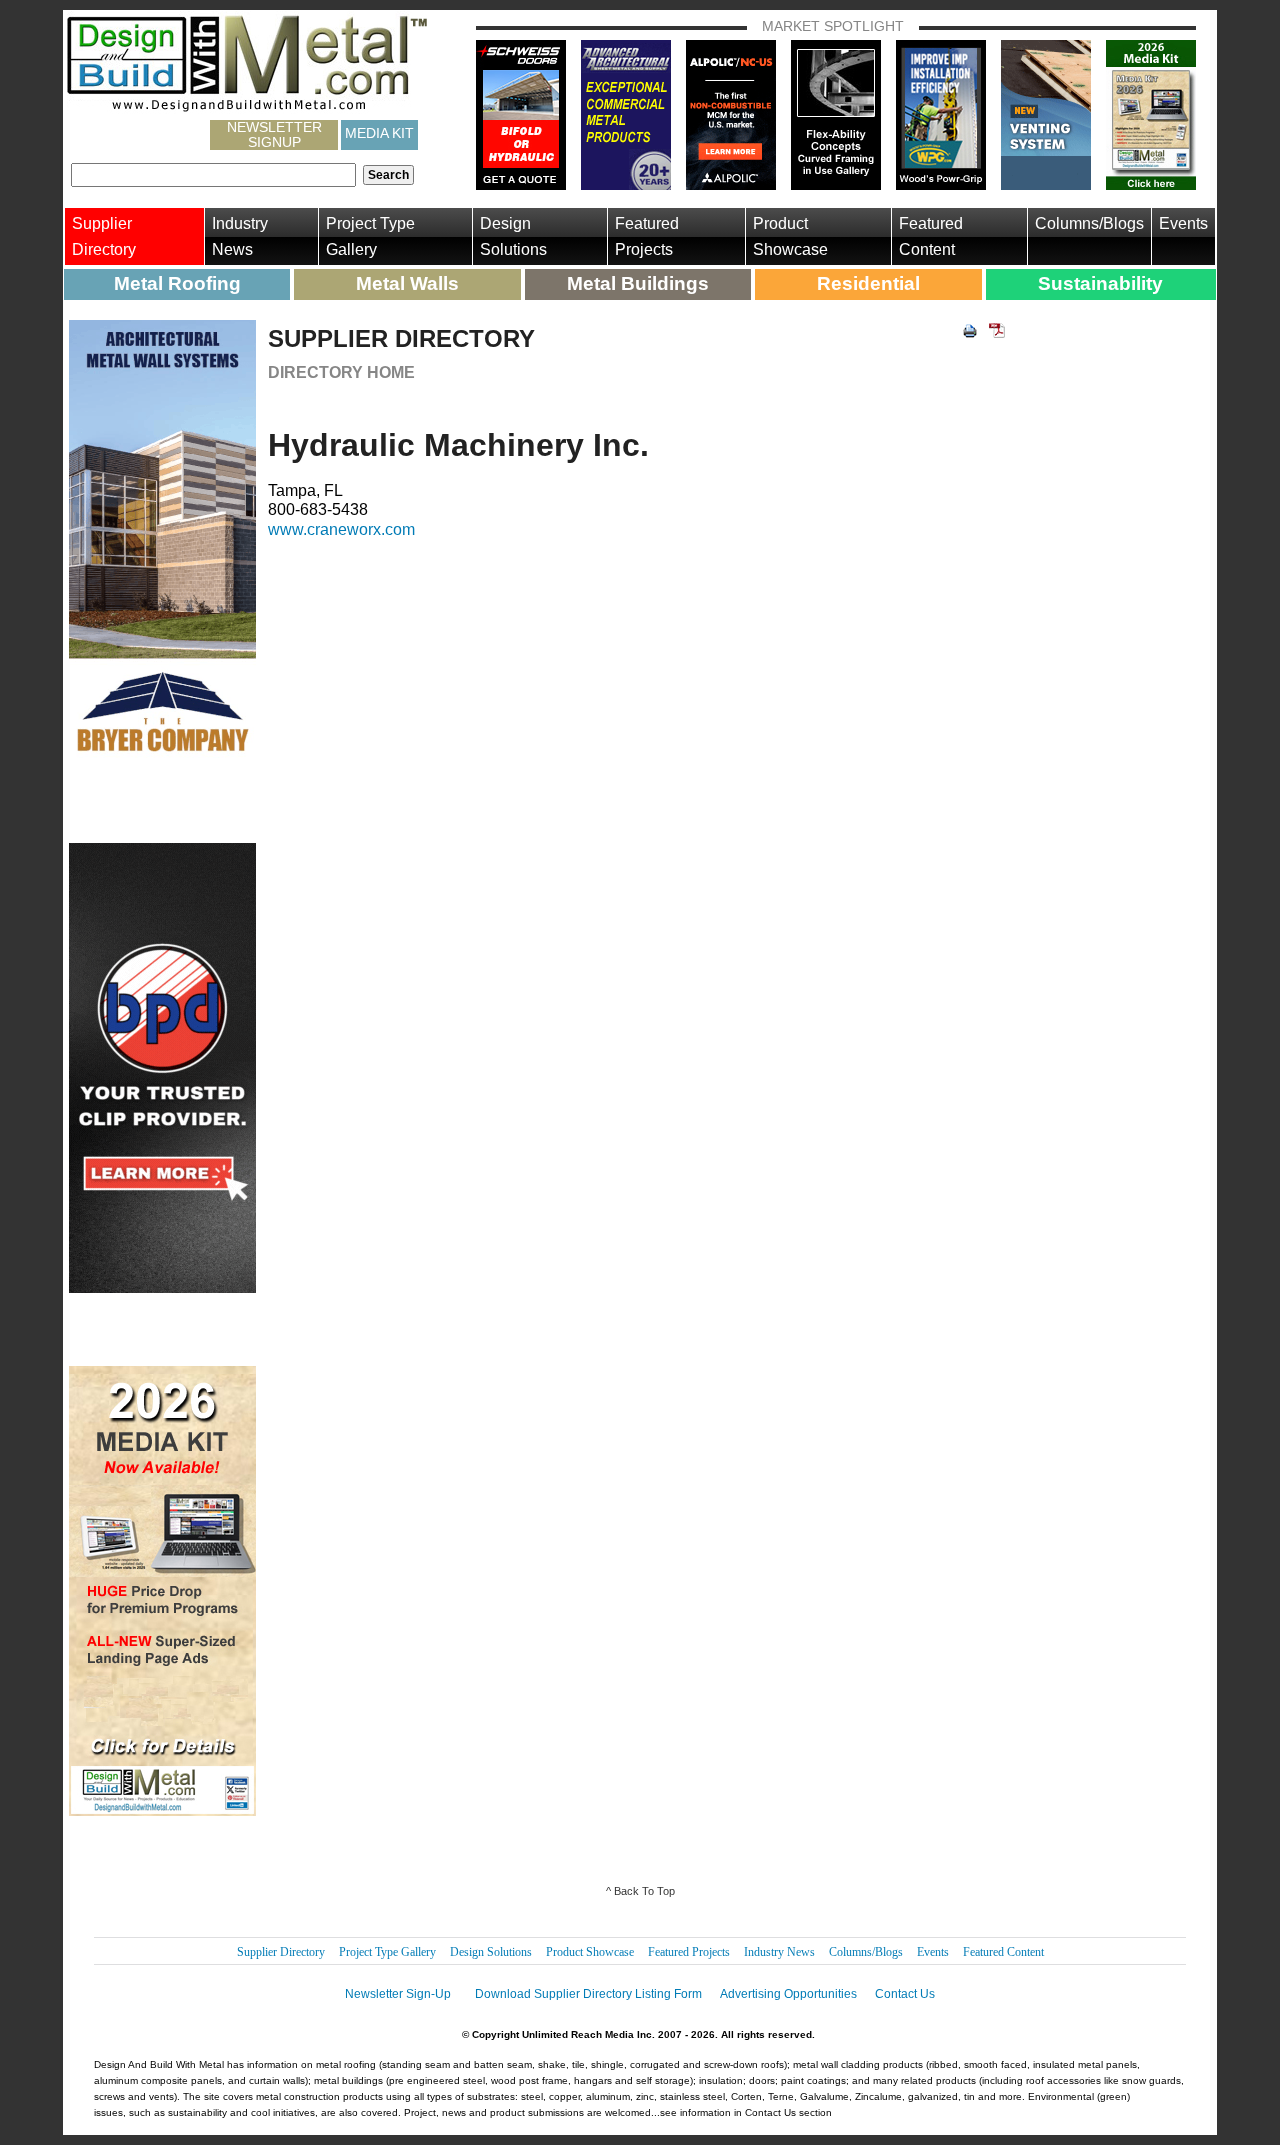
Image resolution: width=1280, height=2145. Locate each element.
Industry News (240, 236)
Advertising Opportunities (788, 1994)
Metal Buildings (638, 283)
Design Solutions (513, 236)
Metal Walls (407, 283)
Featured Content (931, 236)
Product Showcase (790, 236)
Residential (868, 283)
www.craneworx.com (341, 529)
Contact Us (905, 1994)
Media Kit (379, 133)
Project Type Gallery (370, 236)
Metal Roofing (177, 283)
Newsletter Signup (274, 135)
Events (1183, 223)
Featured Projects (647, 236)
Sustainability (1100, 283)
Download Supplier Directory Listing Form (588, 1994)
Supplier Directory (104, 236)
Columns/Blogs (1089, 223)
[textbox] (213, 175)
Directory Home (341, 372)
